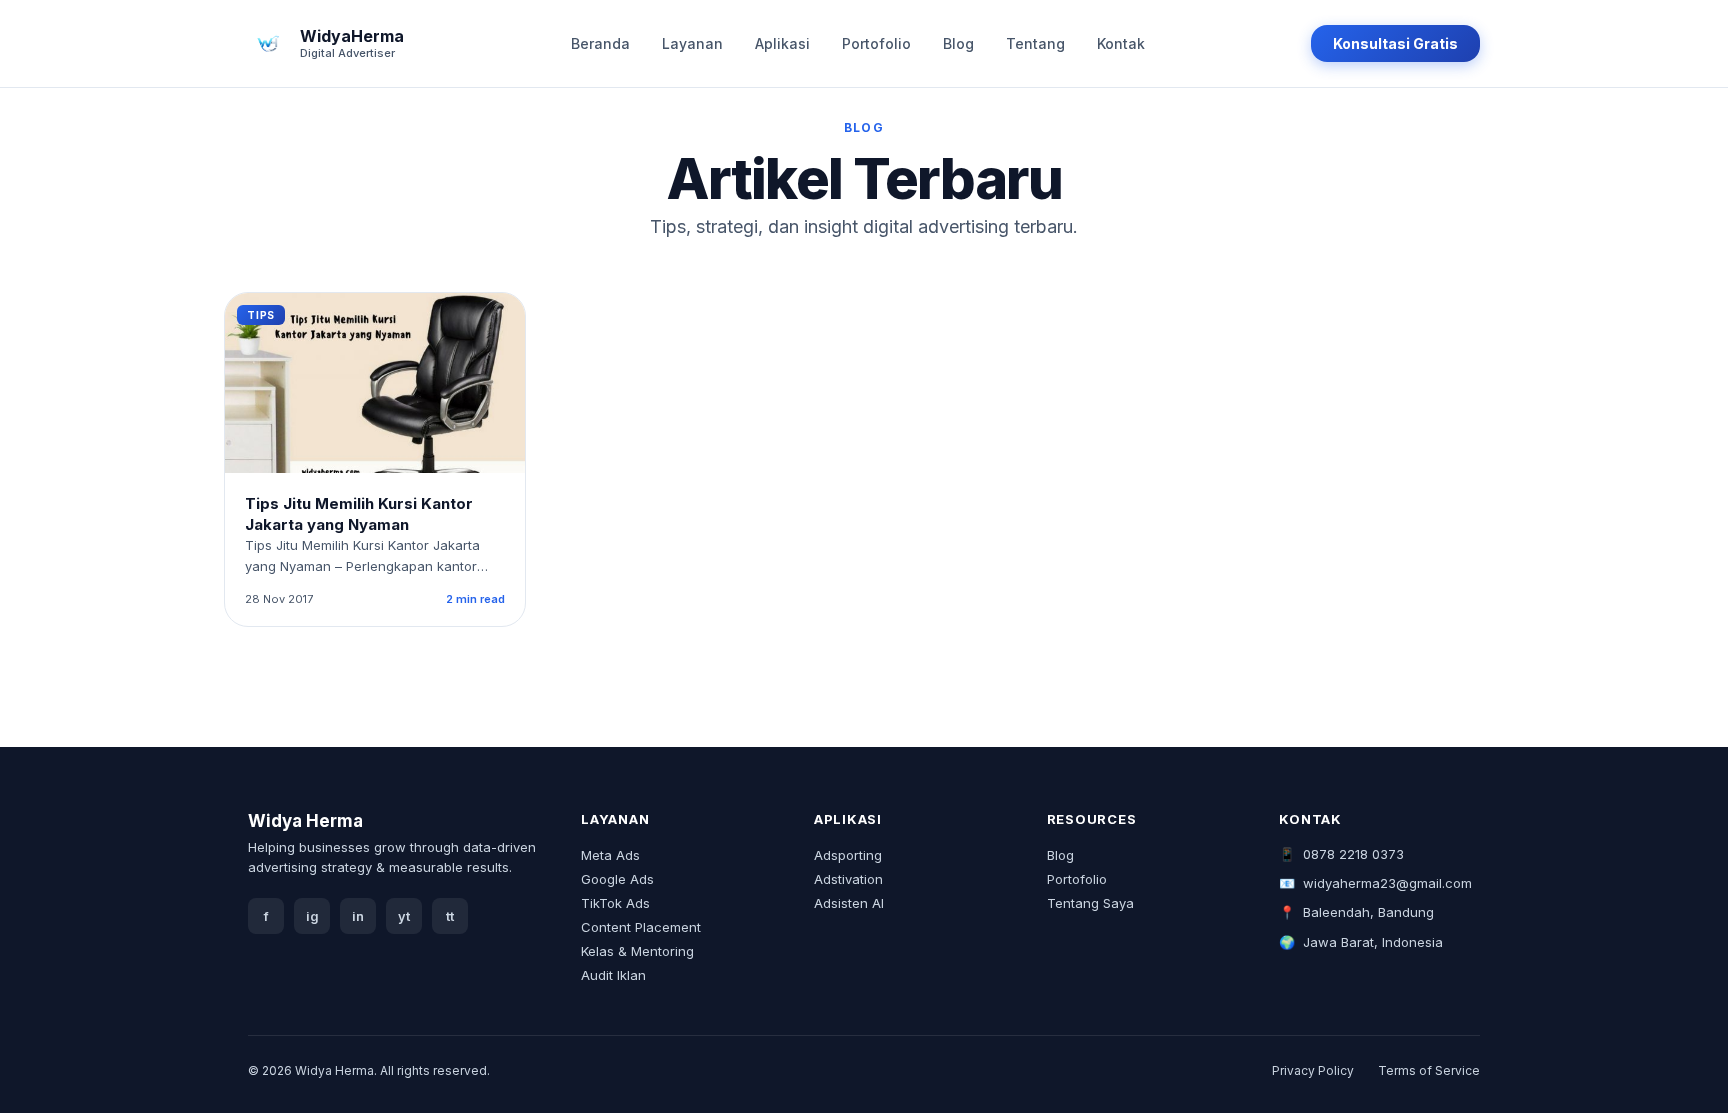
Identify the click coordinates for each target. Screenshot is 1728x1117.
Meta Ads (610, 855)
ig (312, 916)
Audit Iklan (613, 975)
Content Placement (641, 927)
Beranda (600, 43)
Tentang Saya (1090, 903)
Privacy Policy (1313, 1070)
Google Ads (617, 879)
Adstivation (848, 879)
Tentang (1035, 43)
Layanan (692, 43)
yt (404, 916)
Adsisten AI (849, 903)
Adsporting (848, 855)
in (358, 916)
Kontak (1121, 43)
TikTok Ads (615, 903)
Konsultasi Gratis (1395, 43)
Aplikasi (782, 43)
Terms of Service (1429, 1070)
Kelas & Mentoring (637, 951)
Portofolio (876, 43)
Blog (958, 43)
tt (450, 916)
